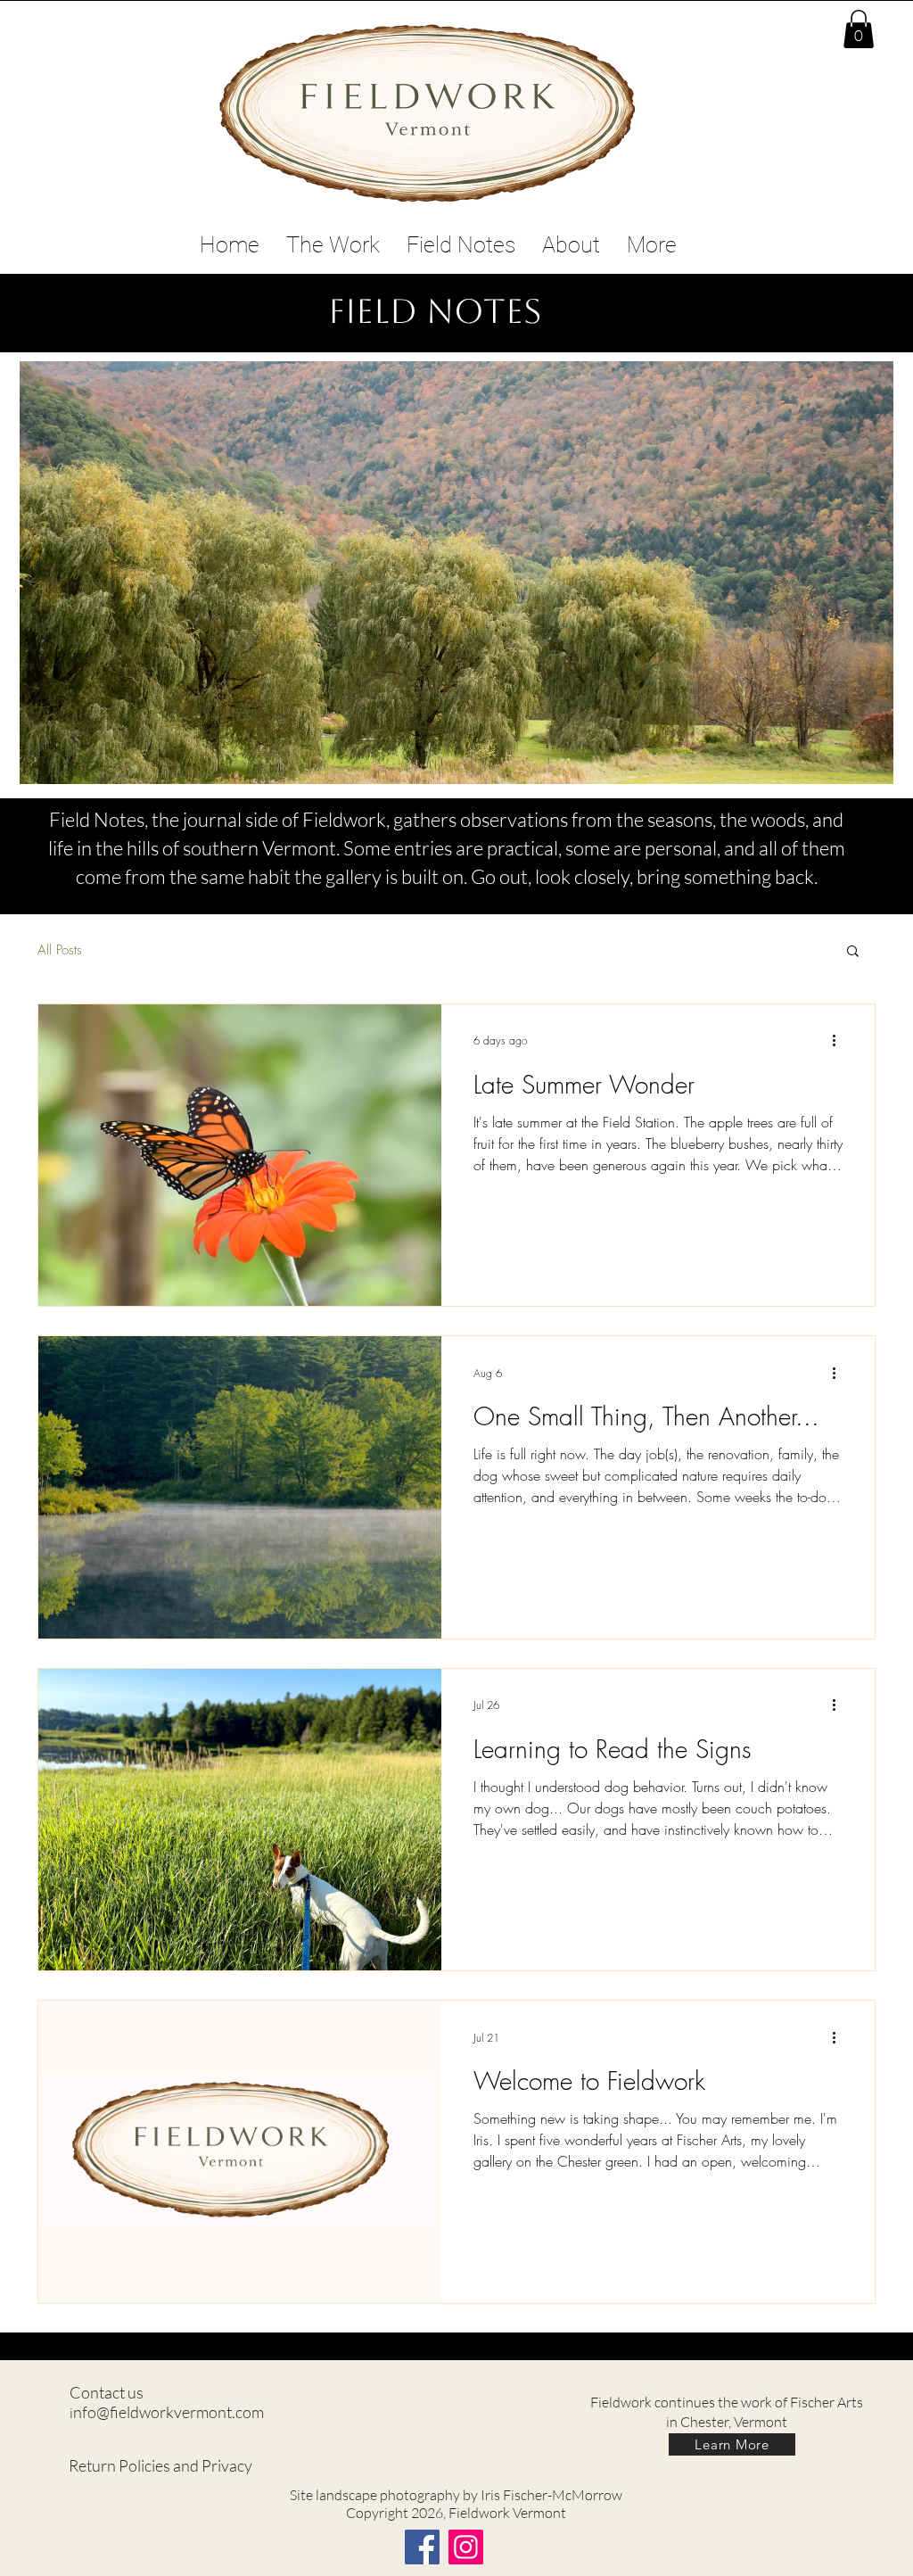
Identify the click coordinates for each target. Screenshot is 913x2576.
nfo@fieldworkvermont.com (169, 2412)
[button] (859, 29)
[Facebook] (422, 2547)
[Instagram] (466, 2547)
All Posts (60, 950)
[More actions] (840, 1041)
